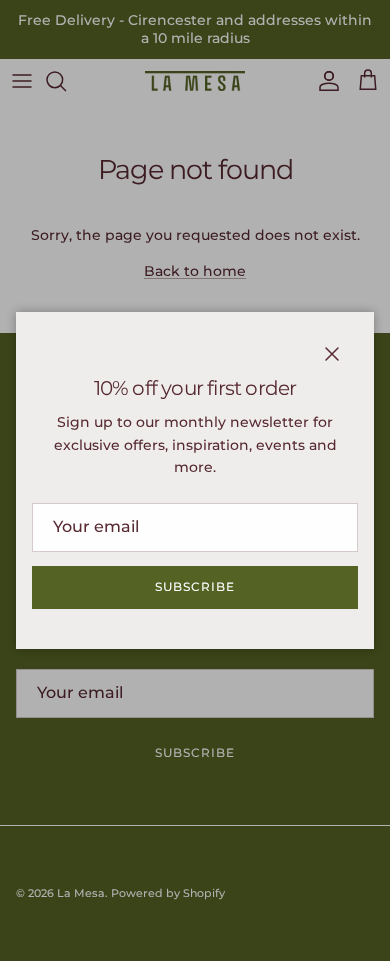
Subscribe (195, 586)
